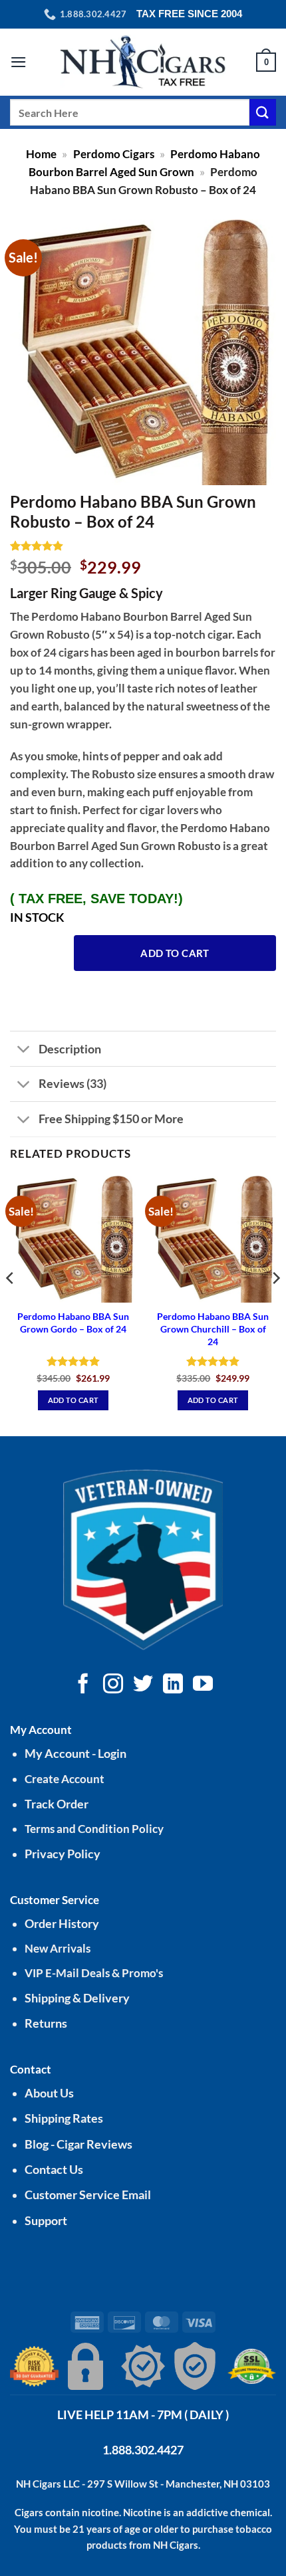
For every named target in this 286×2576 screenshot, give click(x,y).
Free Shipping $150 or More (111, 1119)
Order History (62, 1924)
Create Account (65, 1779)
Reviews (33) (72, 1083)
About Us (49, 2093)
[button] (19, 62)
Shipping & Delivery (77, 1998)
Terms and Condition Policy (94, 1829)
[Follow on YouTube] (203, 1685)
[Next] (275, 1305)
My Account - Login (75, 1754)
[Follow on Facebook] (83, 1685)
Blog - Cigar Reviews (78, 2144)
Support (46, 2221)
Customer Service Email (88, 2195)
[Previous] (11, 1305)
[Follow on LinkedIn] (173, 1685)
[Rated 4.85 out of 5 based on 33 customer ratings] (143, 546)
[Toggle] (24, 1050)
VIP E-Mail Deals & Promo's (94, 1973)
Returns (46, 2023)
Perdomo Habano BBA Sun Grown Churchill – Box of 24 (213, 1329)
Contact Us (54, 2170)
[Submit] (263, 112)
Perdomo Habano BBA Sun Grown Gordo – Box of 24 (73, 1323)
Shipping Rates (64, 2118)
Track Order (57, 1804)
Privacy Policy (63, 1854)
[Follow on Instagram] (113, 1685)
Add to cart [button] (73, 1400)
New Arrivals (58, 1948)
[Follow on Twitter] (143, 1685)
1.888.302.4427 (143, 2450)
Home (41, 154)
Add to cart (175, 953)
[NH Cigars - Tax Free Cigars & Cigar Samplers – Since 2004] (143, 62)
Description (70, 1049)
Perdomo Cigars (114, 154)
